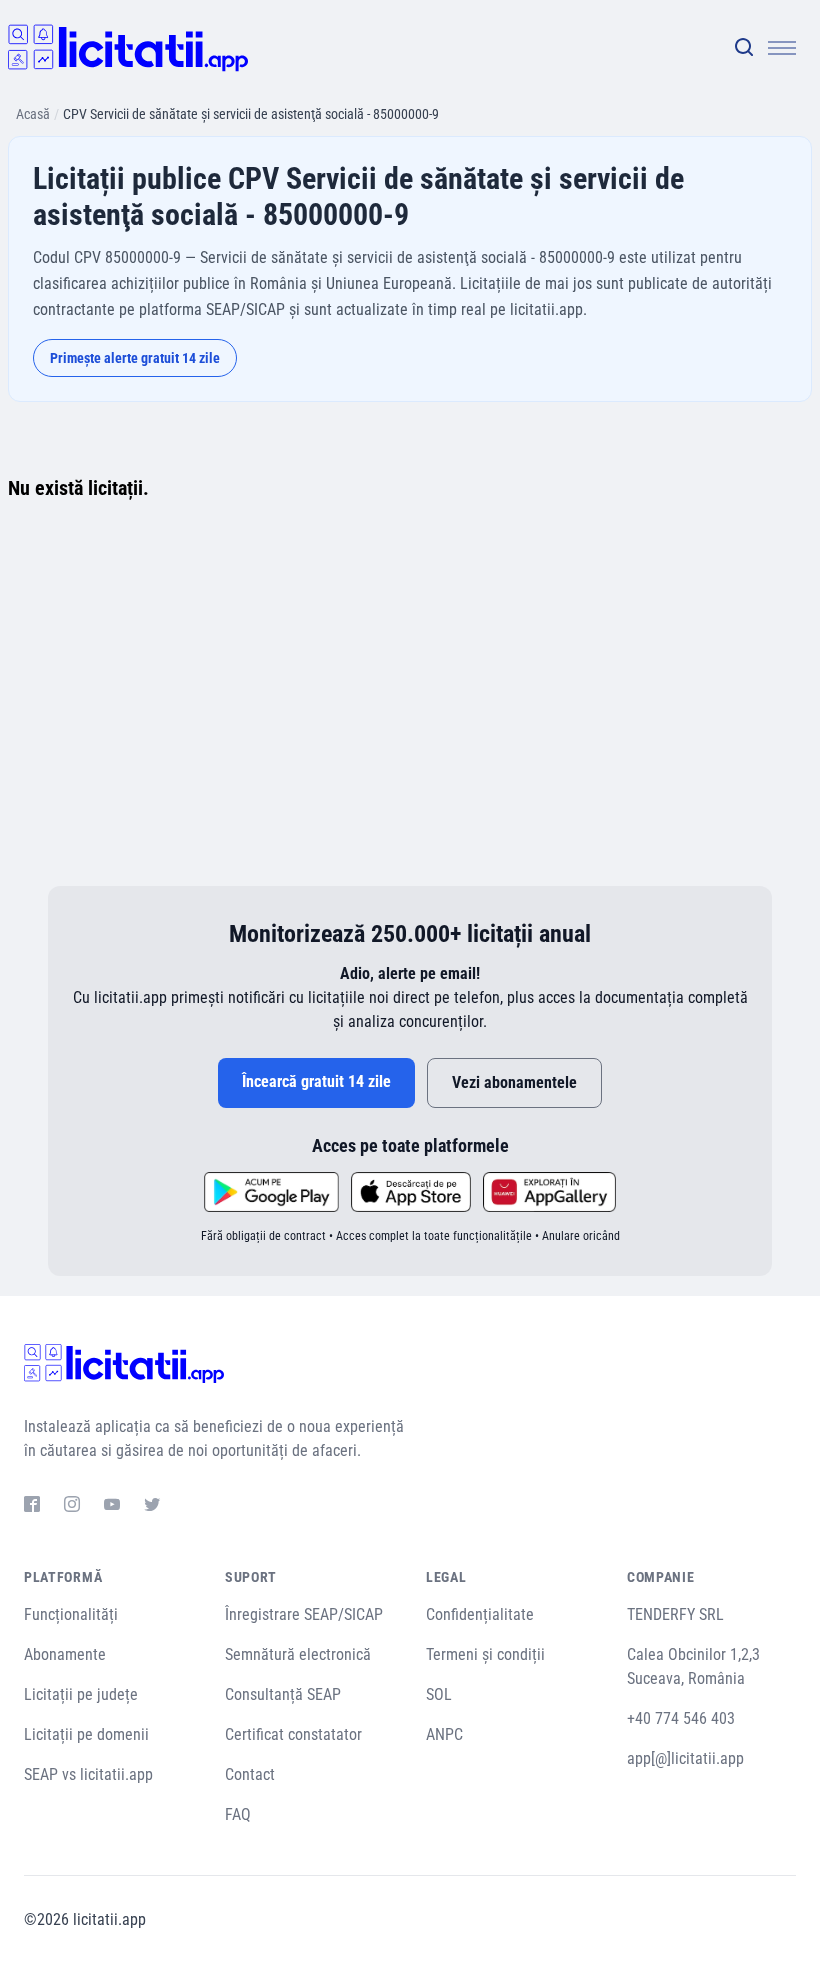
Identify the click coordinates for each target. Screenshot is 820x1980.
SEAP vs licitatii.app (88, 1774)
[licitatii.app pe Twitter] (152, 1507)
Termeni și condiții (485, 1654)
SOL (439, 1694)
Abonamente (65, 1654)
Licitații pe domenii (86, 1734)
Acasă (33, 114)
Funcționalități (71, 1614)
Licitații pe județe (81, 1694)
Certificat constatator (293, 1734)
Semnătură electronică (298, 1654)
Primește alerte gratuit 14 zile (135, 358)
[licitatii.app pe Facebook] (32, 1507)
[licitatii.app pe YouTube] (112, 1507)
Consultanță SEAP (283, 1694)
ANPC (444, 1734)
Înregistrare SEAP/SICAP (304, 1614)
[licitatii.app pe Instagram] (72, 1507)
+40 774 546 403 (681, 1718)
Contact (250, 1774)
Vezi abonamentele (514, 1082)
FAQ (238, 1814)
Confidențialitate (480, 1614)
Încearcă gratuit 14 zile (316, 1081)
